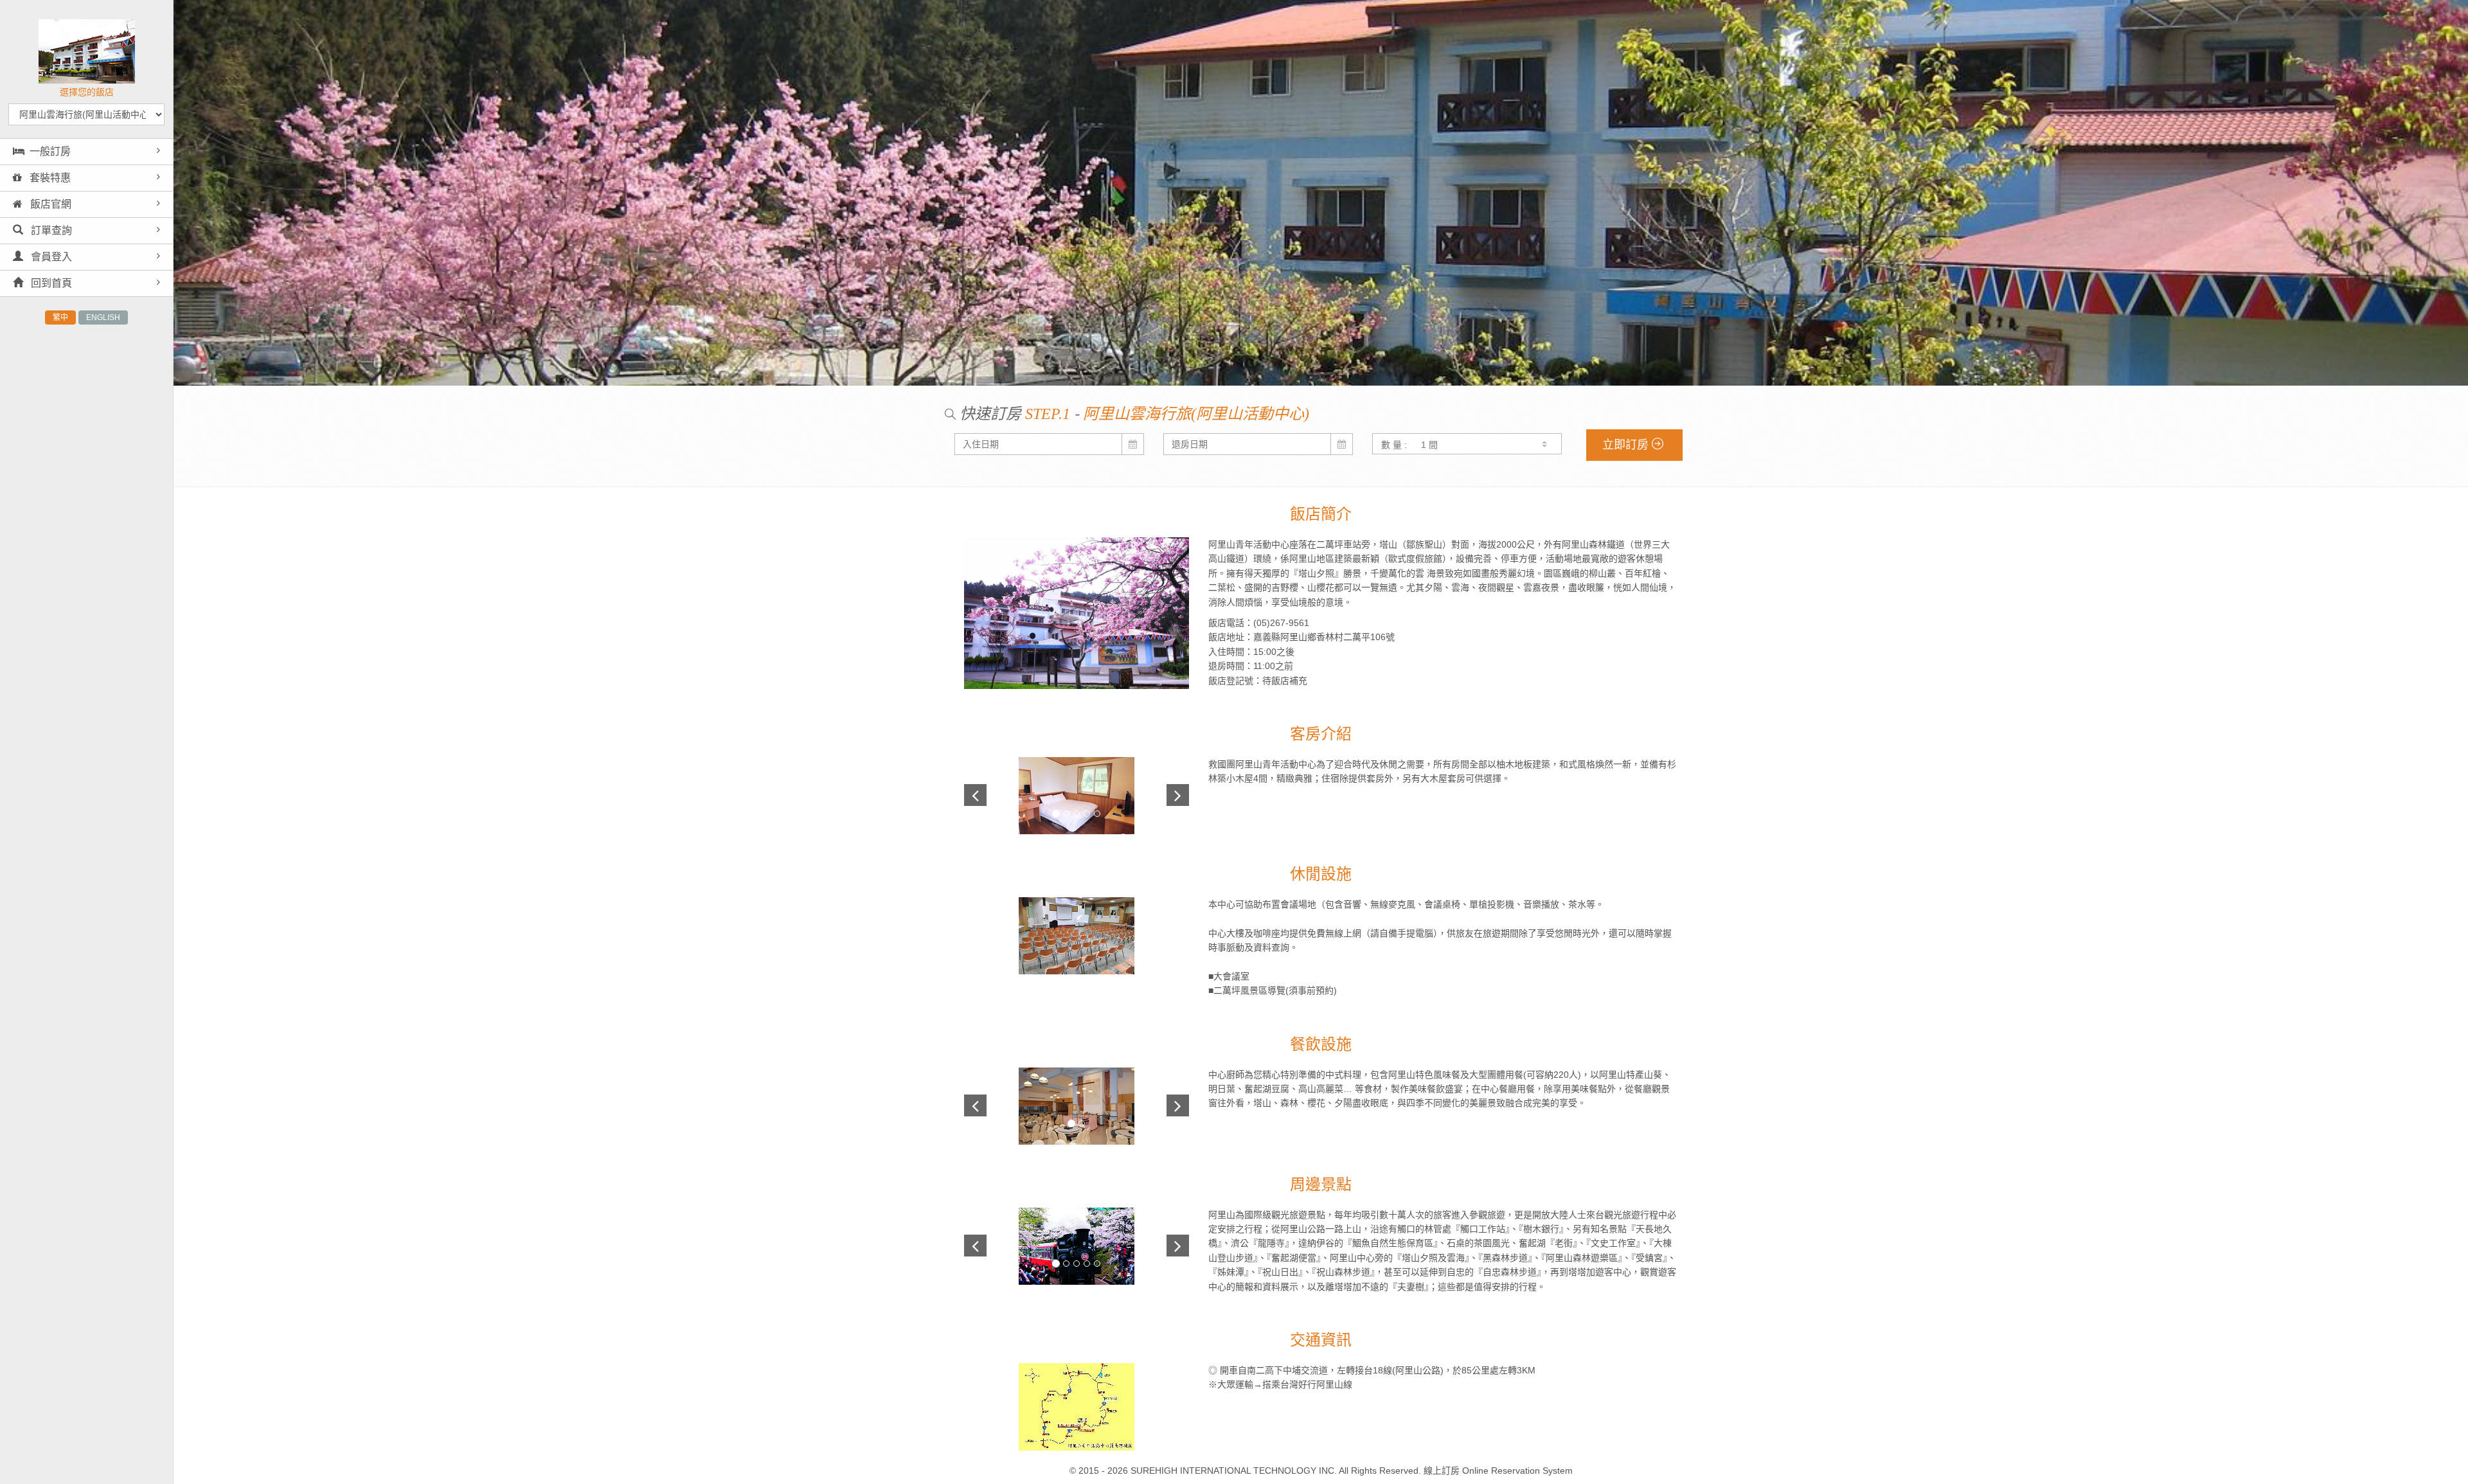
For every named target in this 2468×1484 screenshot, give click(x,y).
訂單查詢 (50, 230)
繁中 (60, 317)
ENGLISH (103, 317)
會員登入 (50, 257)
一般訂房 (50, 151)
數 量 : (1394, 445)
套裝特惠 (49, 178)
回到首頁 (50, 283)
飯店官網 (49, 204)
